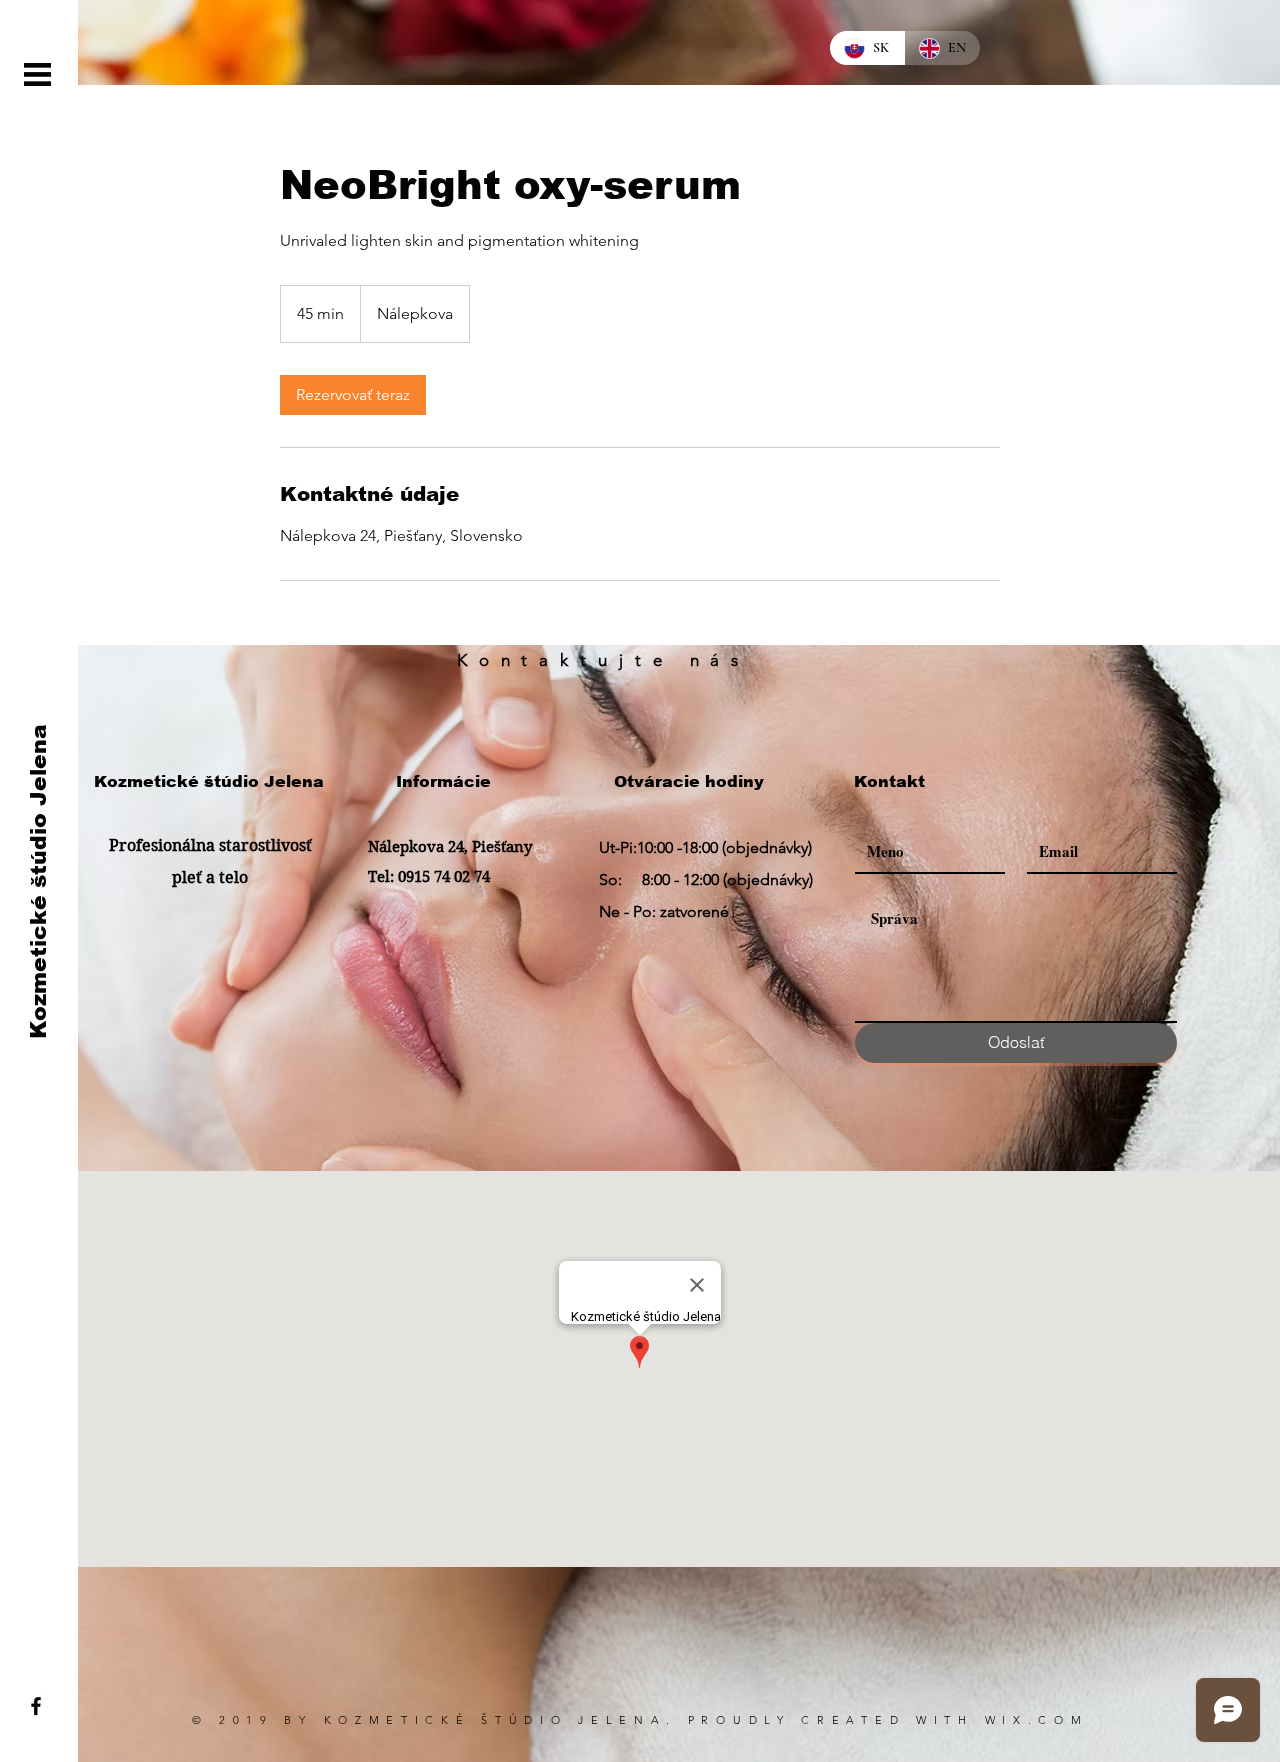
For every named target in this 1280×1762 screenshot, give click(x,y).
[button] (37, 74)
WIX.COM (1037, 1720)
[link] (353, 395)
